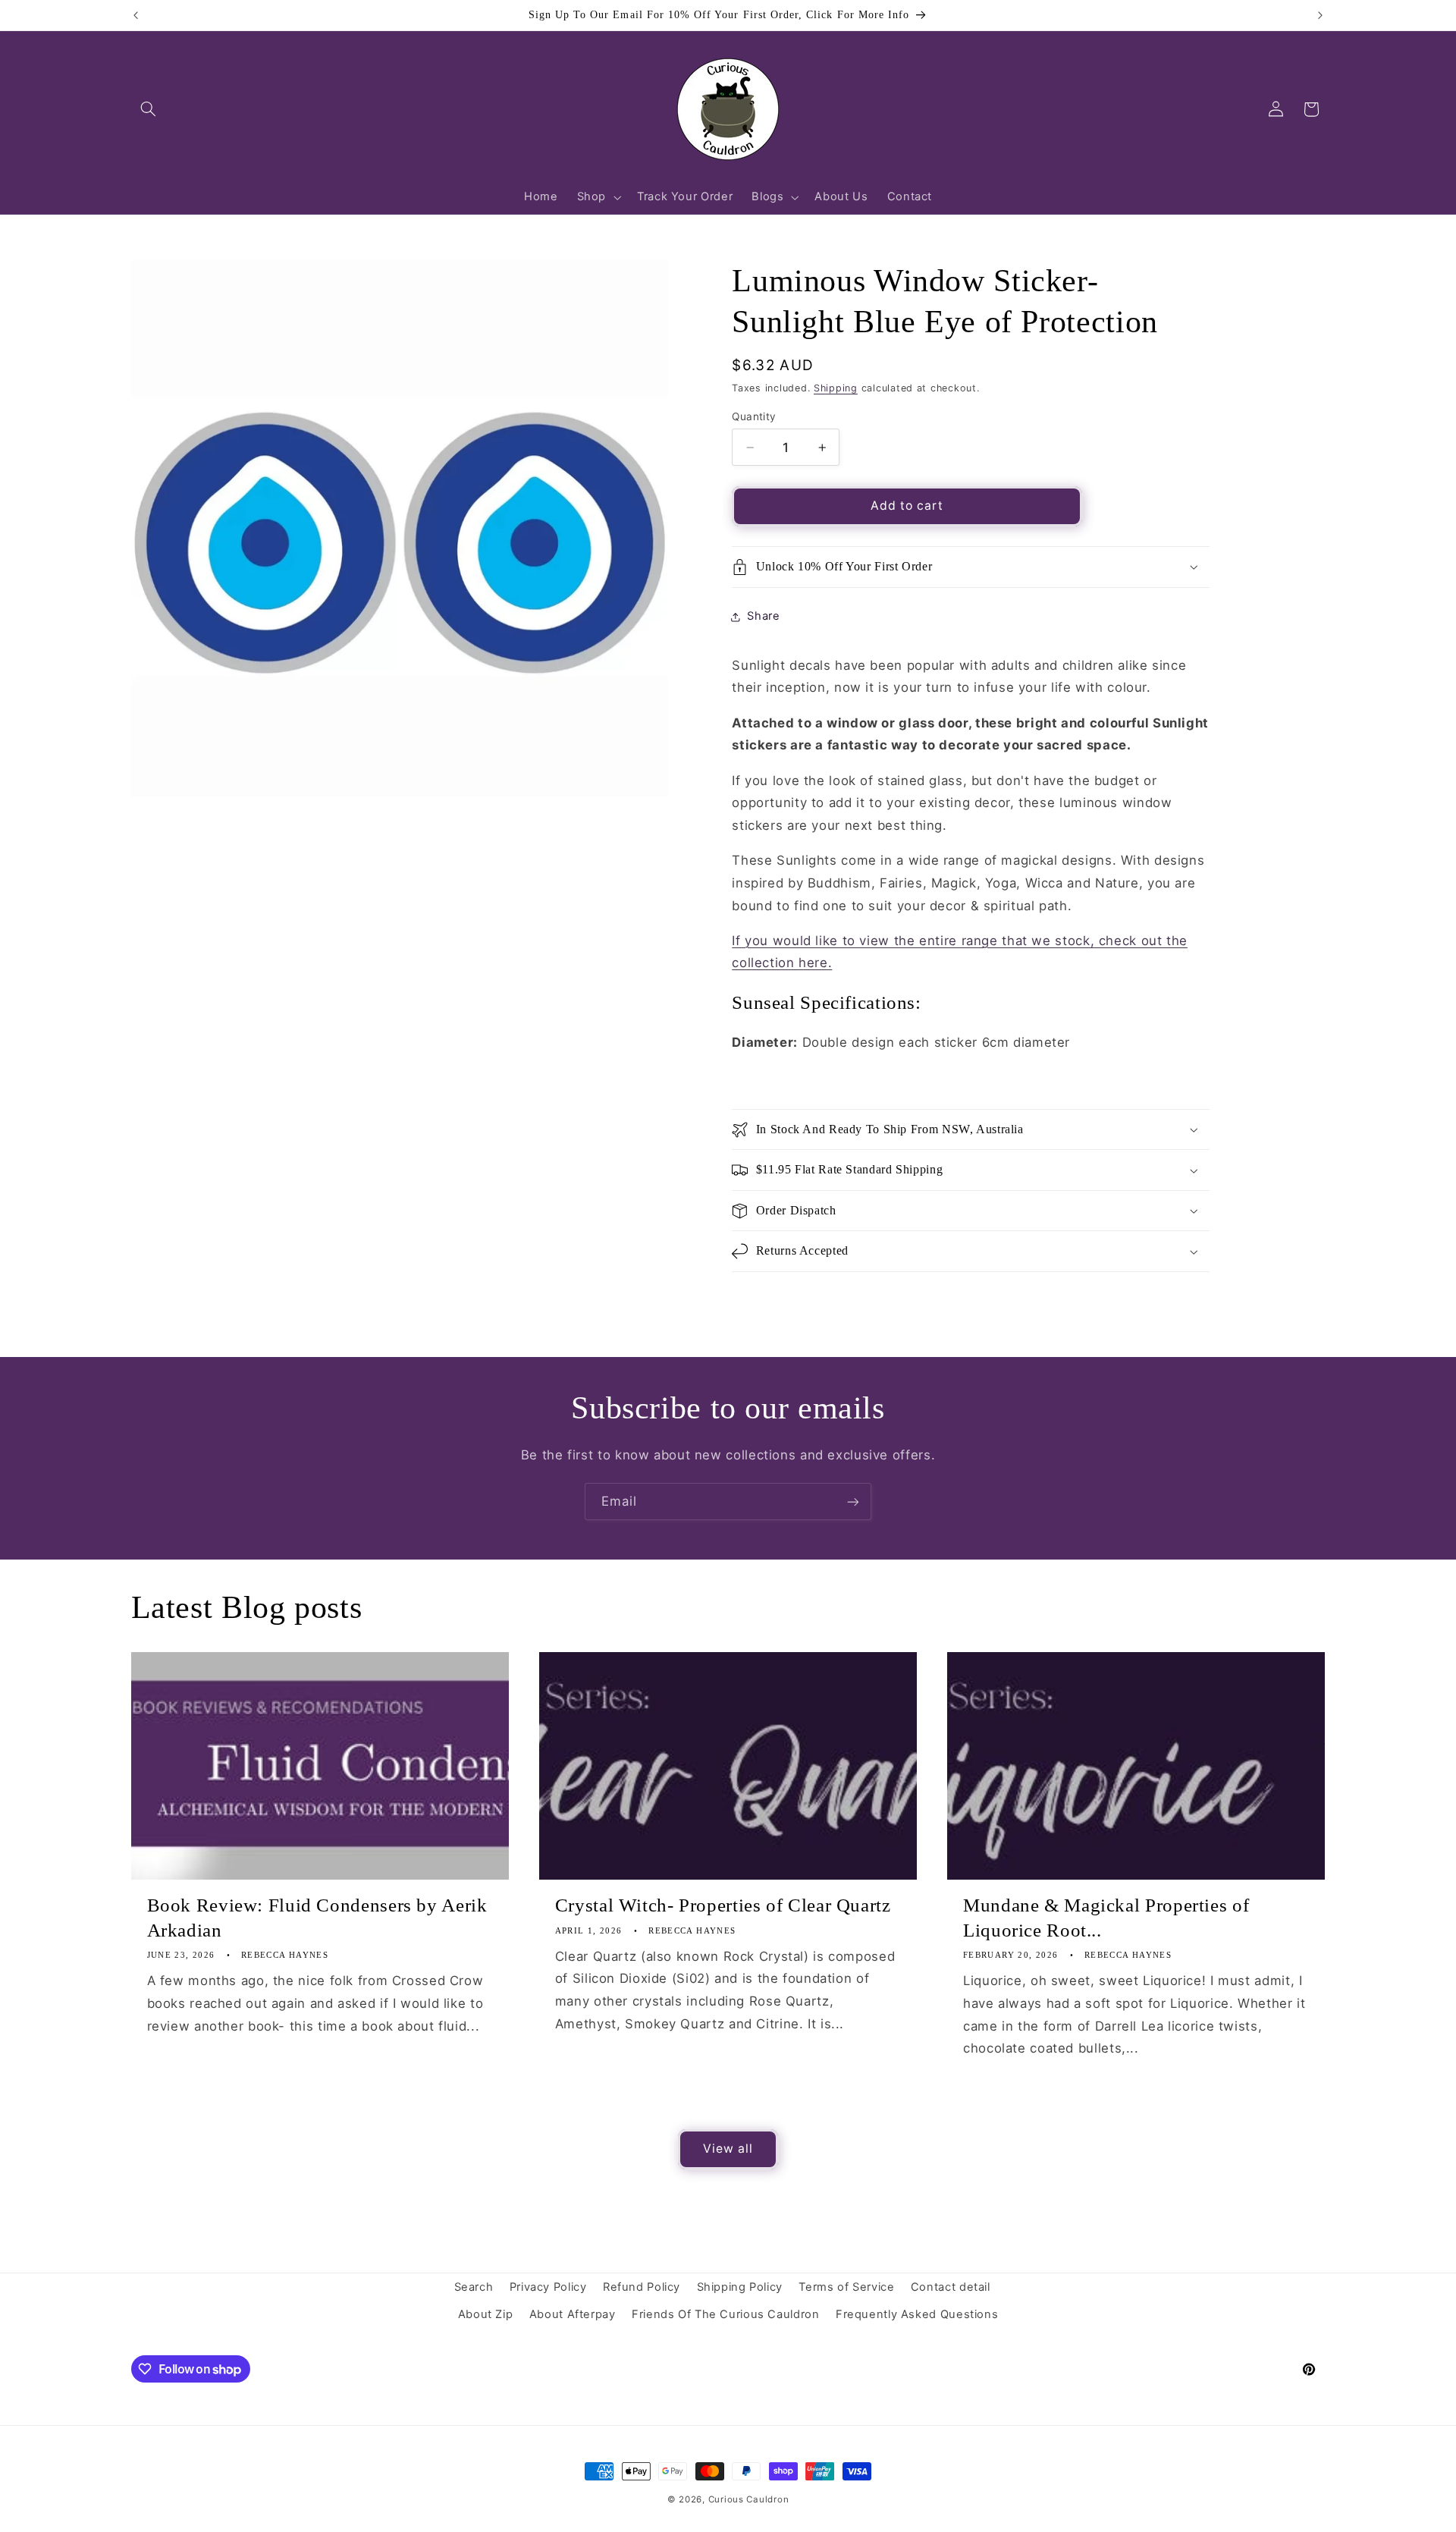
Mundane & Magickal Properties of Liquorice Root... (1106, 1918)
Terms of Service (846, 2287)
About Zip (486, 2314)
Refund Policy (642, 2287)
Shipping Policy (740, 2287)
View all (728, 2149)
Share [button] (763, 616)
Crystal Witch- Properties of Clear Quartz (723, 1905)
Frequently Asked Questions (917, 2314)
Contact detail (951, 2287)
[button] (149, 109)
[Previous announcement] (136, 15)
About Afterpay (573, 2314)
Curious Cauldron (749, 2499)
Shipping (836, 388)
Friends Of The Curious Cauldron (726, 2314)
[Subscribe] (853, 1502)
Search (474, 2287)
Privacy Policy (548, 2287)
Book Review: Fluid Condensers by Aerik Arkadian (317, 1918)
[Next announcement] (1320, 15)
